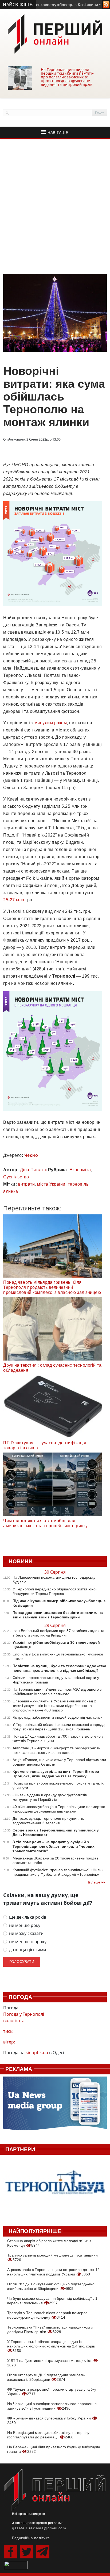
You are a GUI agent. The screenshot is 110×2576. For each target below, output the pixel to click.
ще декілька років (28, 1917)
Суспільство (16, 1177)
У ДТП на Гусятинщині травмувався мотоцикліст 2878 (50, 2363)
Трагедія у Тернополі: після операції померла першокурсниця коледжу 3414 (47, 2315)
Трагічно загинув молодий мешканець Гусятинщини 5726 (52, 2257)
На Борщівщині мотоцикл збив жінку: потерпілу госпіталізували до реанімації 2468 (48, 2435)
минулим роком (51, 723)
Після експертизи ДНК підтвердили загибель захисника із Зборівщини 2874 (46, 2377)
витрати (27, 1184)
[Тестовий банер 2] (55, 2187)
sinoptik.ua (37, 2053)
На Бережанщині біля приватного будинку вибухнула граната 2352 (54, 2449)
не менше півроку (28, 1942)
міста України (51, 1184)
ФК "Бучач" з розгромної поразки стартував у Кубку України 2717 (52, 2392)
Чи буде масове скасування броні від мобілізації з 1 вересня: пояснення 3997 (52, 2301)
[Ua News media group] (55, 2106)
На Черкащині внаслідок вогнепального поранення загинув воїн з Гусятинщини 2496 (52, 2406)
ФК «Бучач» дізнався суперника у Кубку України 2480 (50, 2420)
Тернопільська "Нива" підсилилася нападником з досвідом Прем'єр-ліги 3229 (50, 2329)
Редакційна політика (31, 2538)
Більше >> (97, 1882)
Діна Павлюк (34, 1170)
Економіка (80, 1170)
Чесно (31, 1155)
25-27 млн (14, 900)
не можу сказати (26, 1933)
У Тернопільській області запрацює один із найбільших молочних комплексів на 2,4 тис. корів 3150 (51, 2346)
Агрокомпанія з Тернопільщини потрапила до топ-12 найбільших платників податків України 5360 (53, 2272)
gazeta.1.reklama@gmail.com (39, 2528)
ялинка (11, 1191)
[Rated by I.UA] (16, 2565)
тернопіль (78, 1184)
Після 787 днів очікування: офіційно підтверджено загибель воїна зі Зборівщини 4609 (51, 2286)
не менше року (25, 1925)
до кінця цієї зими (27, 1950)
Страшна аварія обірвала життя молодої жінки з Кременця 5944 (49, 2243)
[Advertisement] (55, 206)
